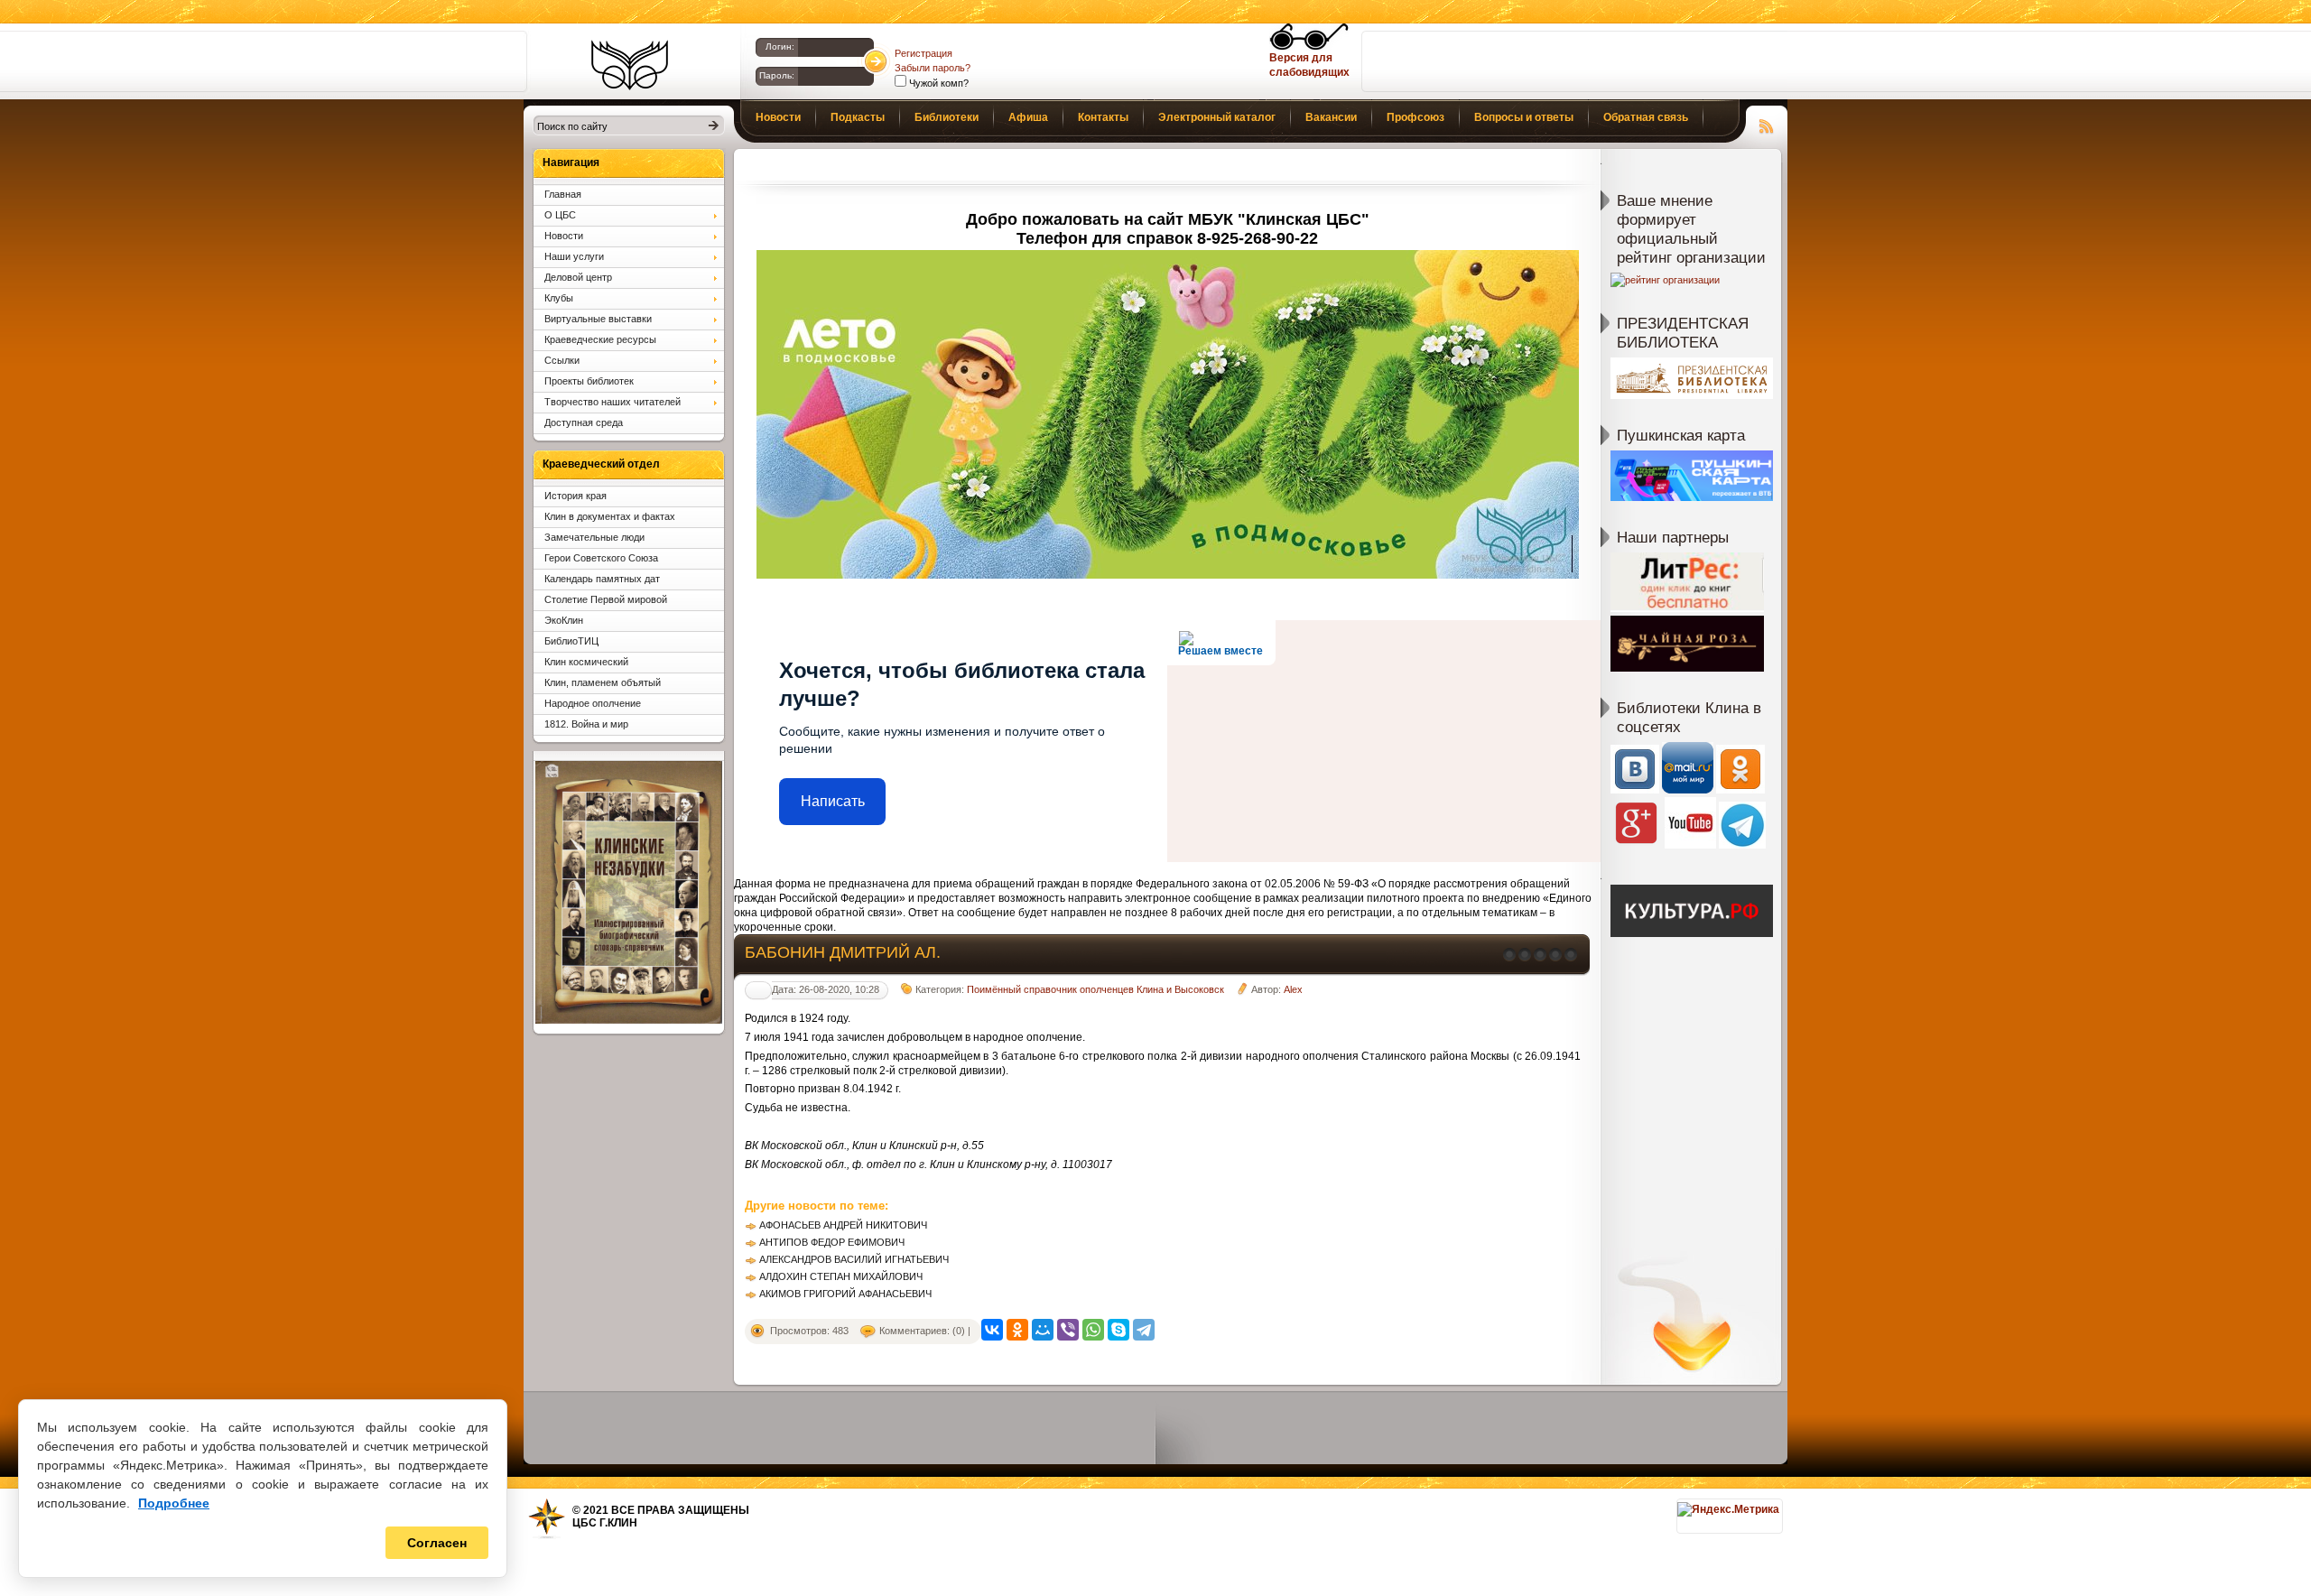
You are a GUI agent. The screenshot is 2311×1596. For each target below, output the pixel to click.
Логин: (780, 46)
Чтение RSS (1767, 124)
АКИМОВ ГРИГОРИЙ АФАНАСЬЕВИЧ (845, 1294)
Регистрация (923, 53)
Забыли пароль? (933, 68)
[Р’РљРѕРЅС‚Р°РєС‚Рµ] (992, 1330)
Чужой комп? (937, 83)
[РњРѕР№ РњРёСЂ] (1043, 1330)
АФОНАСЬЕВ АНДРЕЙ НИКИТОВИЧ (843, 1225)
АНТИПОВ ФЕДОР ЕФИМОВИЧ (832, 1242)
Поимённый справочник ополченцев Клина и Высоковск (1095, 989)
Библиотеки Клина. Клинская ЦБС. (630, 65)
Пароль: (777, 75)
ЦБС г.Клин (605, 1523)
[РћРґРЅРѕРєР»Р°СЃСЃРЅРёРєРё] (1017, 1330)
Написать (833, 801)
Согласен (437, 1543)
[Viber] (1068, 1330)
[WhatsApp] (1093, 1330)
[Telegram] (1144, 1330)
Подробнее (174, 1503)
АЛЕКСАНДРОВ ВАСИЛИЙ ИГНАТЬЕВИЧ (854, 1259)
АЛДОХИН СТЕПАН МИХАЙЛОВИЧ (841, 1276)
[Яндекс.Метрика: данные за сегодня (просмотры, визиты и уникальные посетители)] (1728, 1509)
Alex (1293, 989)
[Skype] (1118, 1330)
